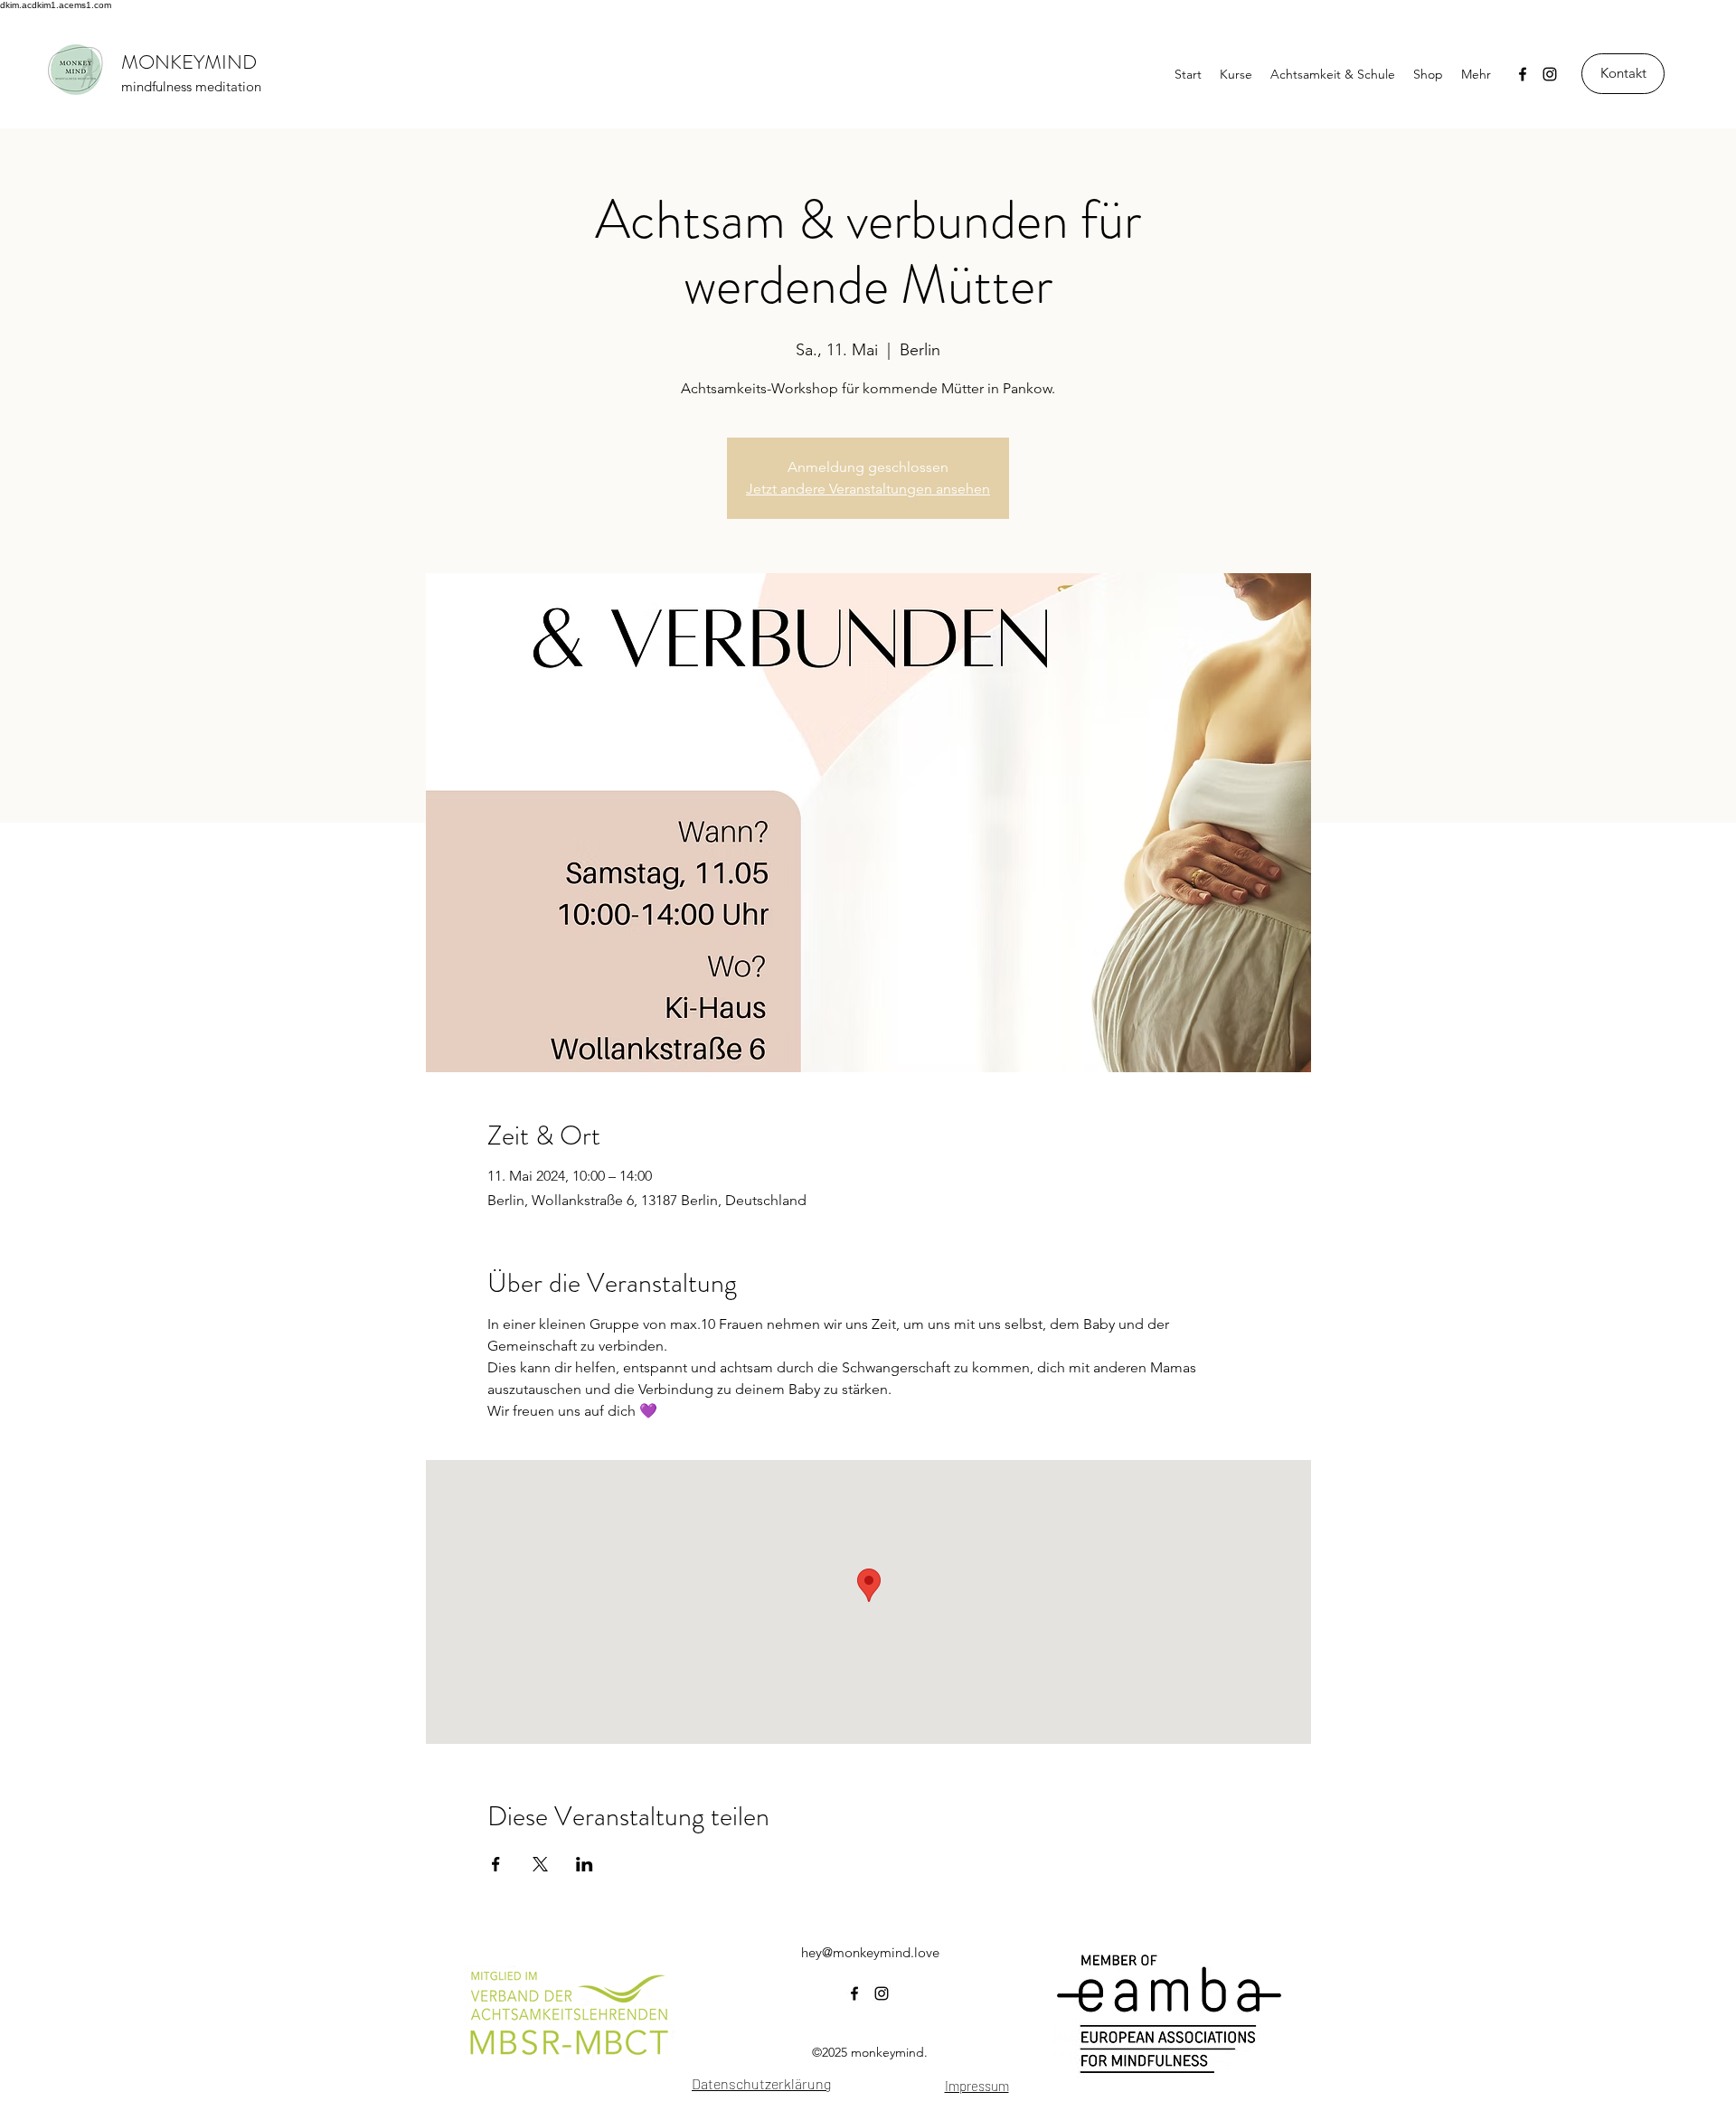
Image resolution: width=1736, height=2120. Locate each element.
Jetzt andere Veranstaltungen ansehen (868, 489)
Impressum (977, 2086)
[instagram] (1550, 74)
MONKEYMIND (189, 62)
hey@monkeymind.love (870, 1952)
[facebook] (1523, 74)
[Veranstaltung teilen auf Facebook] (496, 1864)
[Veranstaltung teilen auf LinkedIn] (585, 1864)
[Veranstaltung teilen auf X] (540, 1864)
